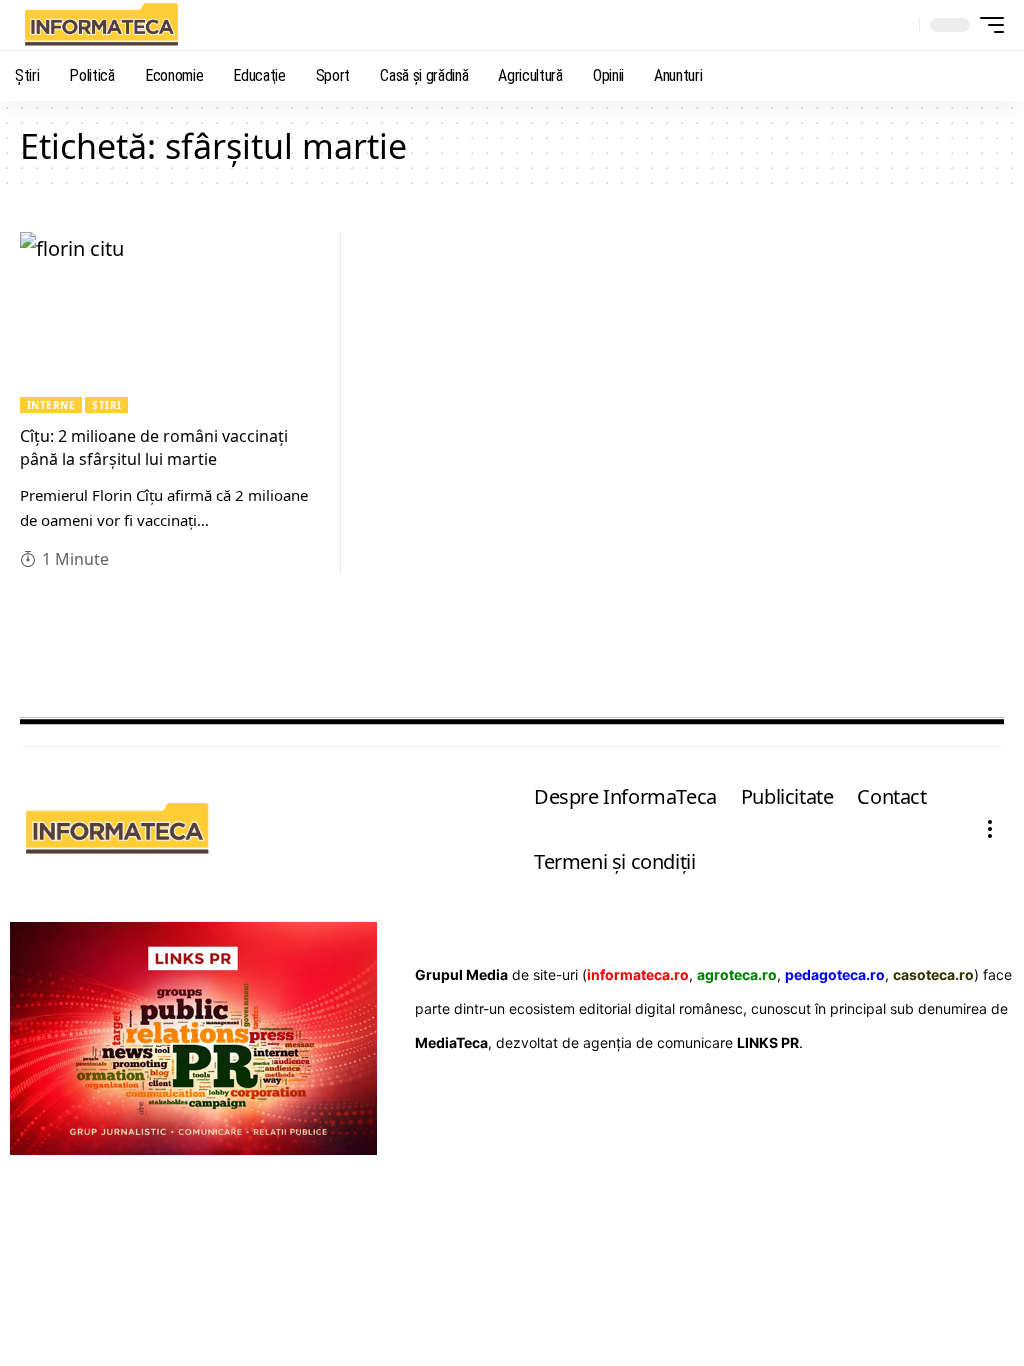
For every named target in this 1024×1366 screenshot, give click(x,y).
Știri (106, 405)
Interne (51, 405)
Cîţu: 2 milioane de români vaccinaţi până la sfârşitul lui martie (154, 447)
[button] (899, 25)
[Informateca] (101, 25)
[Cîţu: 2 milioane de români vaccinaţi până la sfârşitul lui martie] (170, 322)
